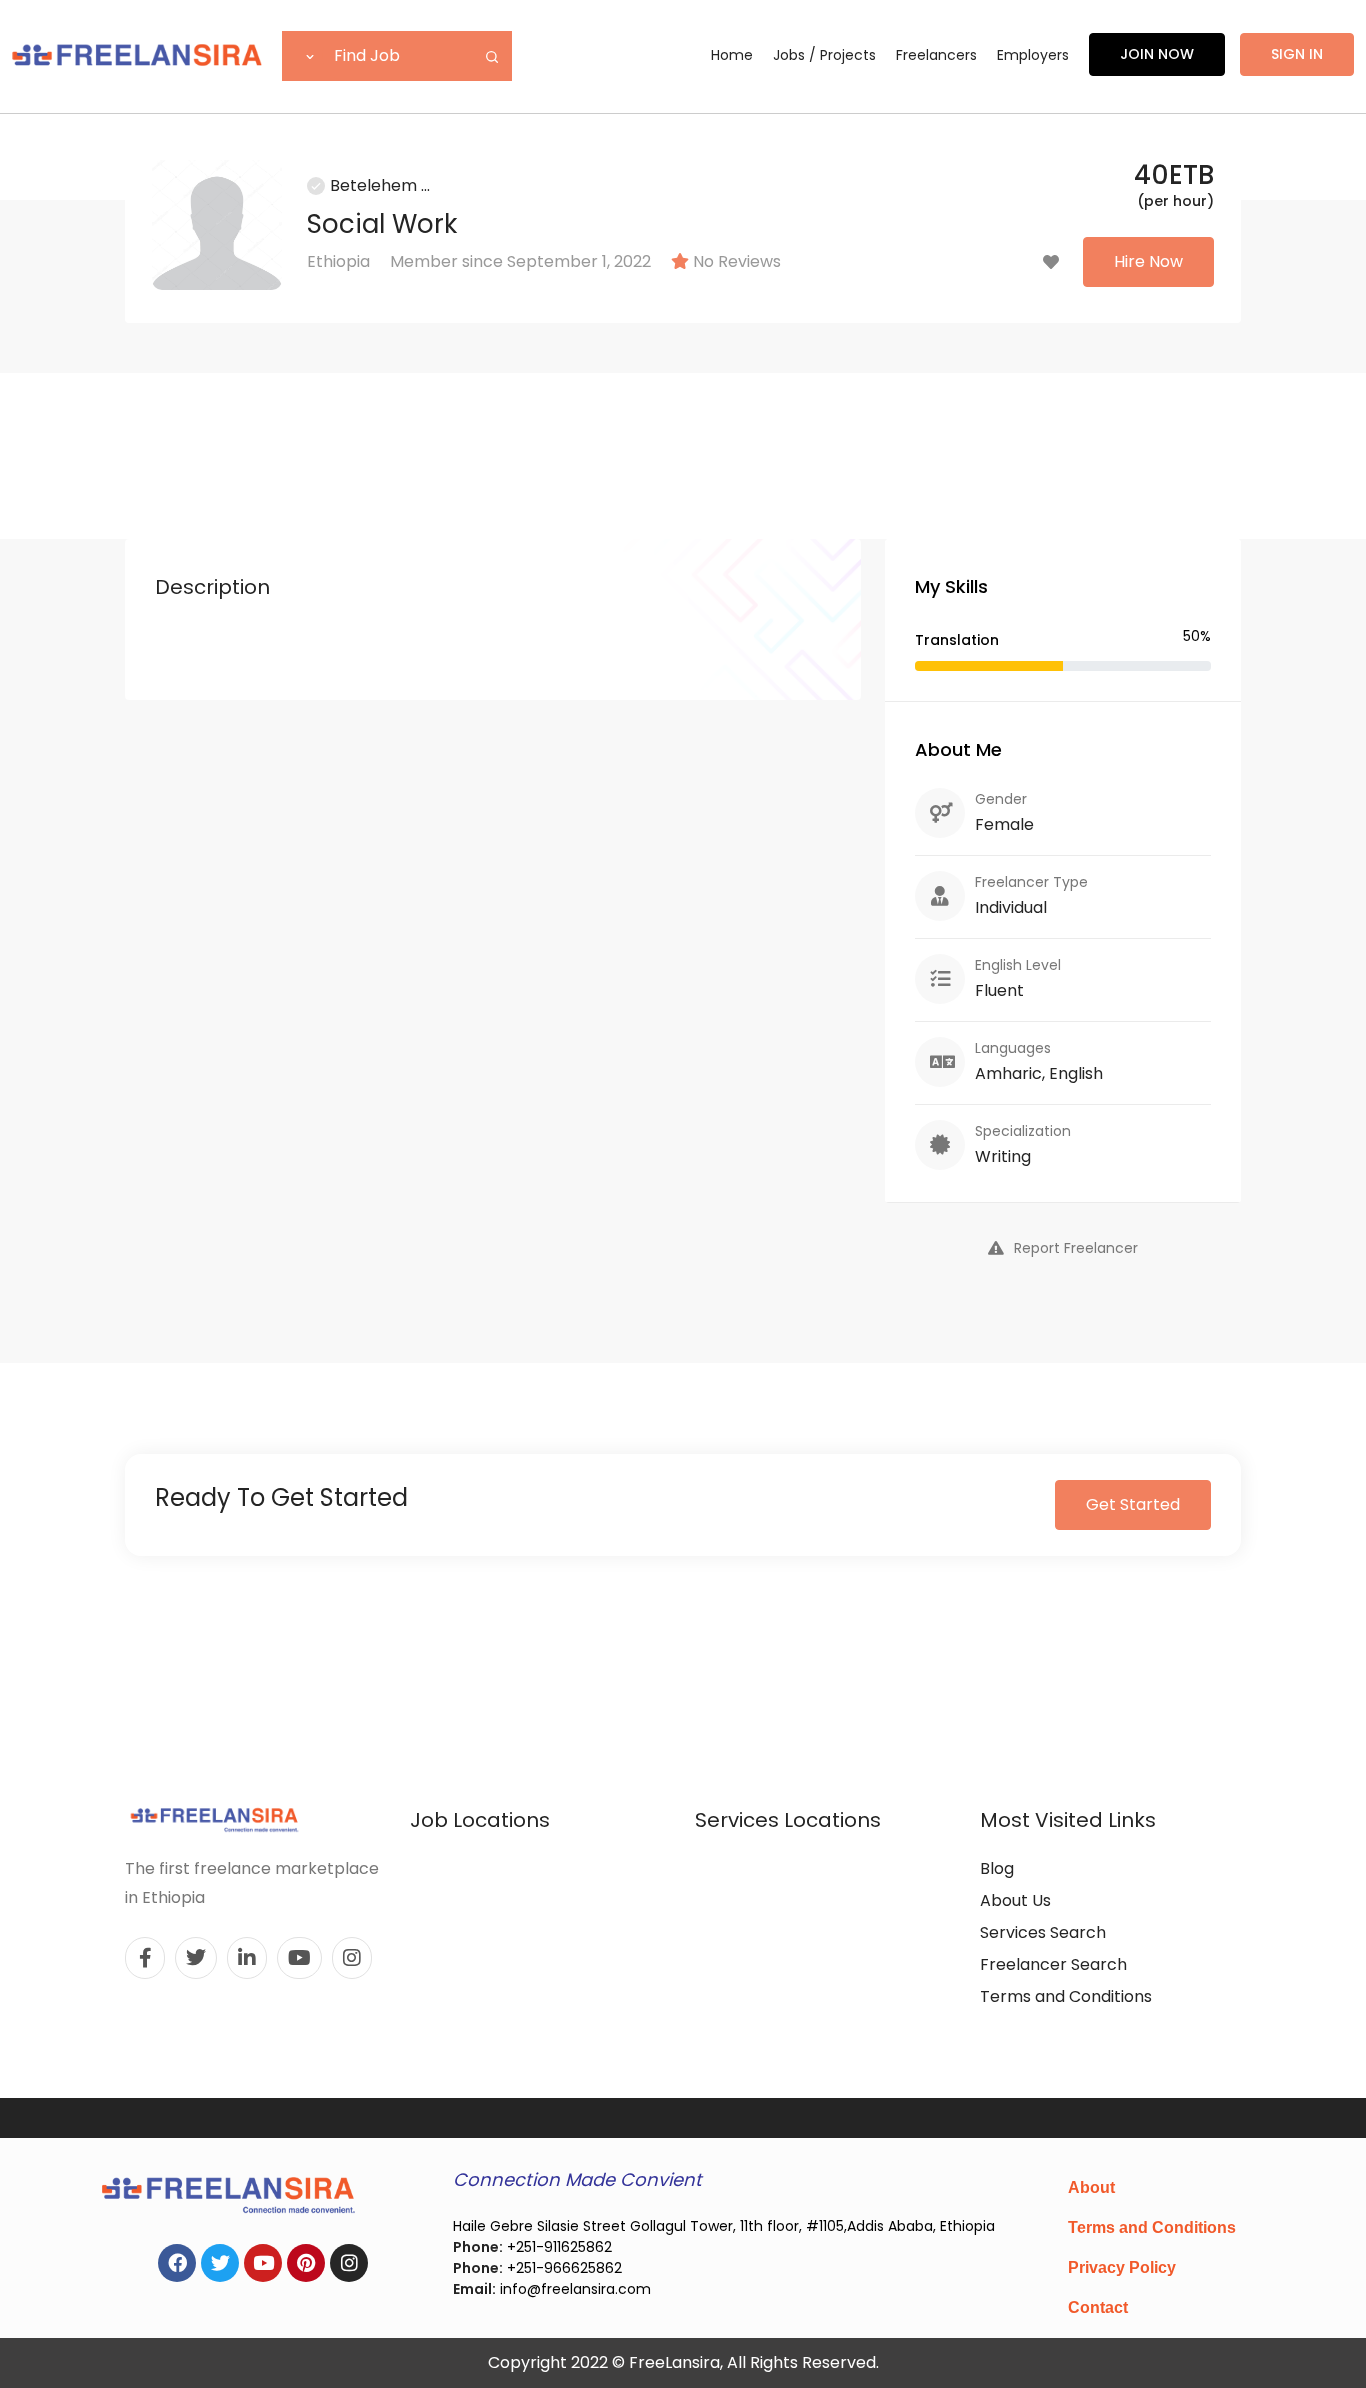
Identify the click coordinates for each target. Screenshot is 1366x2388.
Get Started (1133, 1504)
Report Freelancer (1076, 1248)
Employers (1033, 55)
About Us (1015, 1900)
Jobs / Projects (824, 55)
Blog (997, 1868)
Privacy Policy (1122, 2267)
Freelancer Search (1053, 1964)
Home (732, 55)
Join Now (1157, 54)
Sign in (1297, 54)
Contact (1098, 2307)
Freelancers (936, 55)
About (1091, 2187)
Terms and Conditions (1066, 1996)
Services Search (1043, 1932)
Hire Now (1148, 261)
